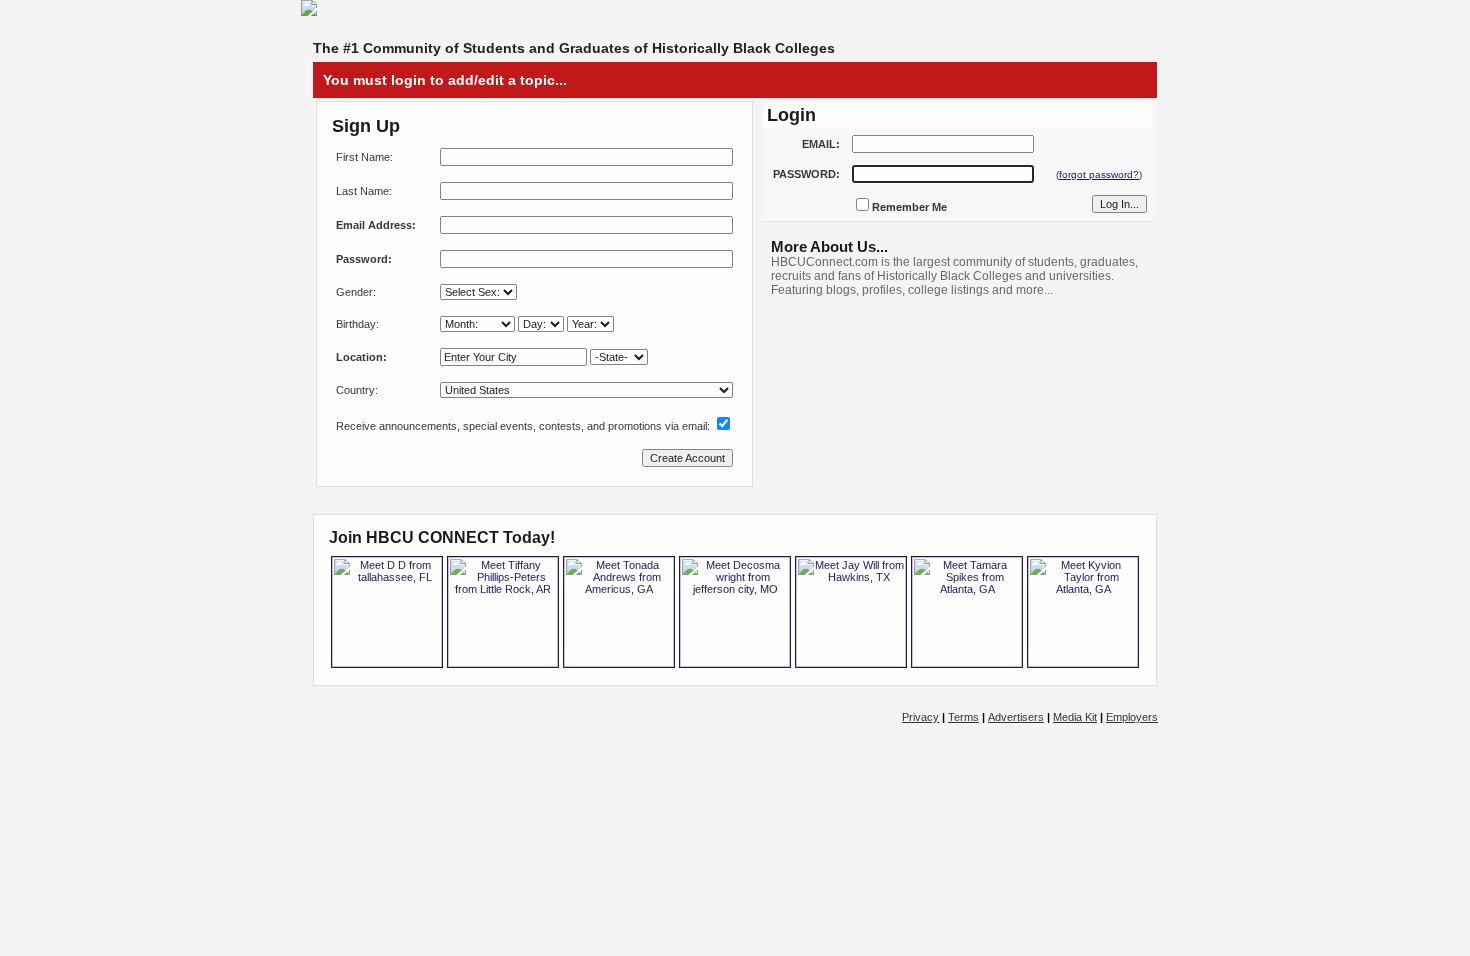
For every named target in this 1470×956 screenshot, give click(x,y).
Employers (1132, 717)
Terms (963, 717)
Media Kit (1075, 717)
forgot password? (1099, 174)
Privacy (920, 717)
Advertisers (1016, 717)
